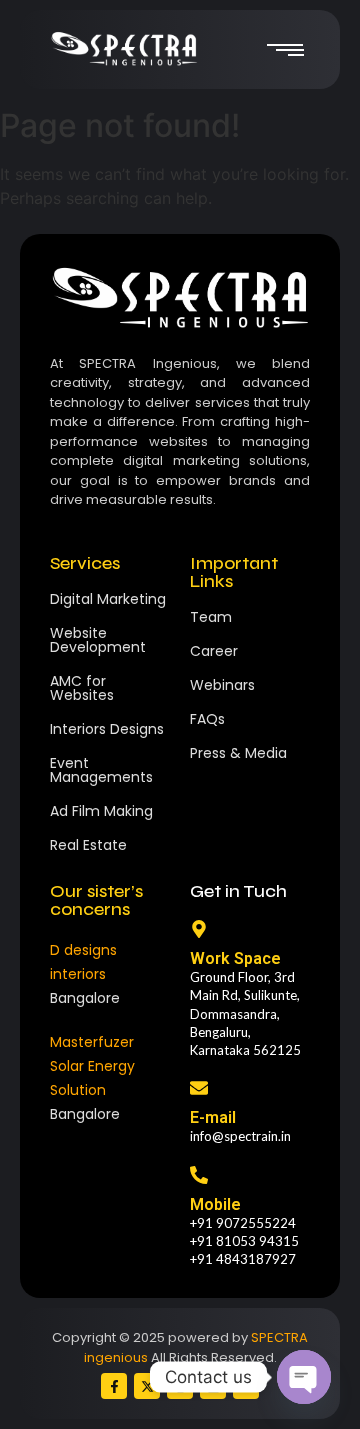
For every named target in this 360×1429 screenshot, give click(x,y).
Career (214, 651)
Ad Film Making (101, 811)
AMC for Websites (82, 688)
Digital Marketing (108, 599)
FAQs (207, 719)
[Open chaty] (304, 1377)
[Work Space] (199, 930)
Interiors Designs (107, 729)
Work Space (235, 958)
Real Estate (88, 845)
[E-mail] (199, 1089)
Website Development (98, 640)
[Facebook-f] (114, 1386)
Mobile (215, 1204)
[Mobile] (199, 1176)
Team (211, 617)
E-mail (213, 1117)
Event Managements (101, 770)
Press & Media (238, 753)
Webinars (222, 685)
